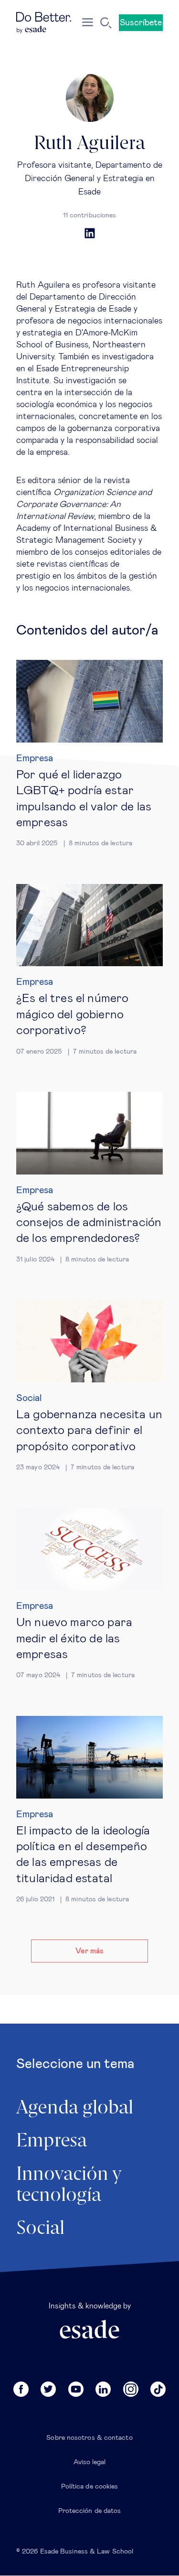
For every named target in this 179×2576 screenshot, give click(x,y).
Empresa (35, 758)
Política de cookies (90, 2487)
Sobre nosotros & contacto (89, 2438)
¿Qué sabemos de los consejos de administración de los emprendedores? (89, 1223)
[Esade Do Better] (44, 23)
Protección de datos (90, 2511)
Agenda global (75, 2108)
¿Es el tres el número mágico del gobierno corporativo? (72, 1014)
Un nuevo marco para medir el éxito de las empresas (74, 1638)
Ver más (89, 1951)
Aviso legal (90, 2462)
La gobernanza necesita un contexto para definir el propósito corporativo (89, 1431)
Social (29, 1398)
